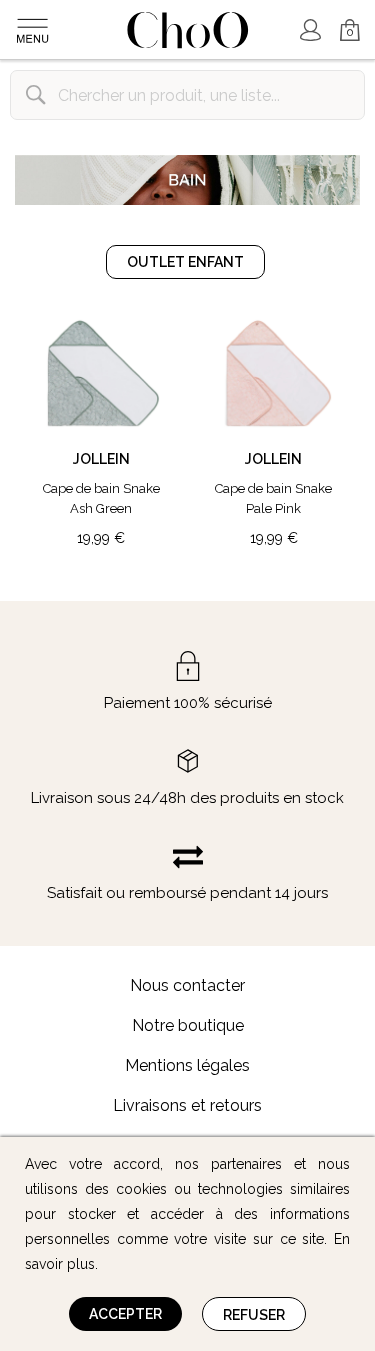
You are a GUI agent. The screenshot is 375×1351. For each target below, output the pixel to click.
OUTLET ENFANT (185, 262)
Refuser (254, 1315)
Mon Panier (341, 21)
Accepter (125, 1314)
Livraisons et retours (187, 1105)
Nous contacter (187, 985)
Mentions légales (187, 1065)
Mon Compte (310, 30)
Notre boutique (188, 1025)
